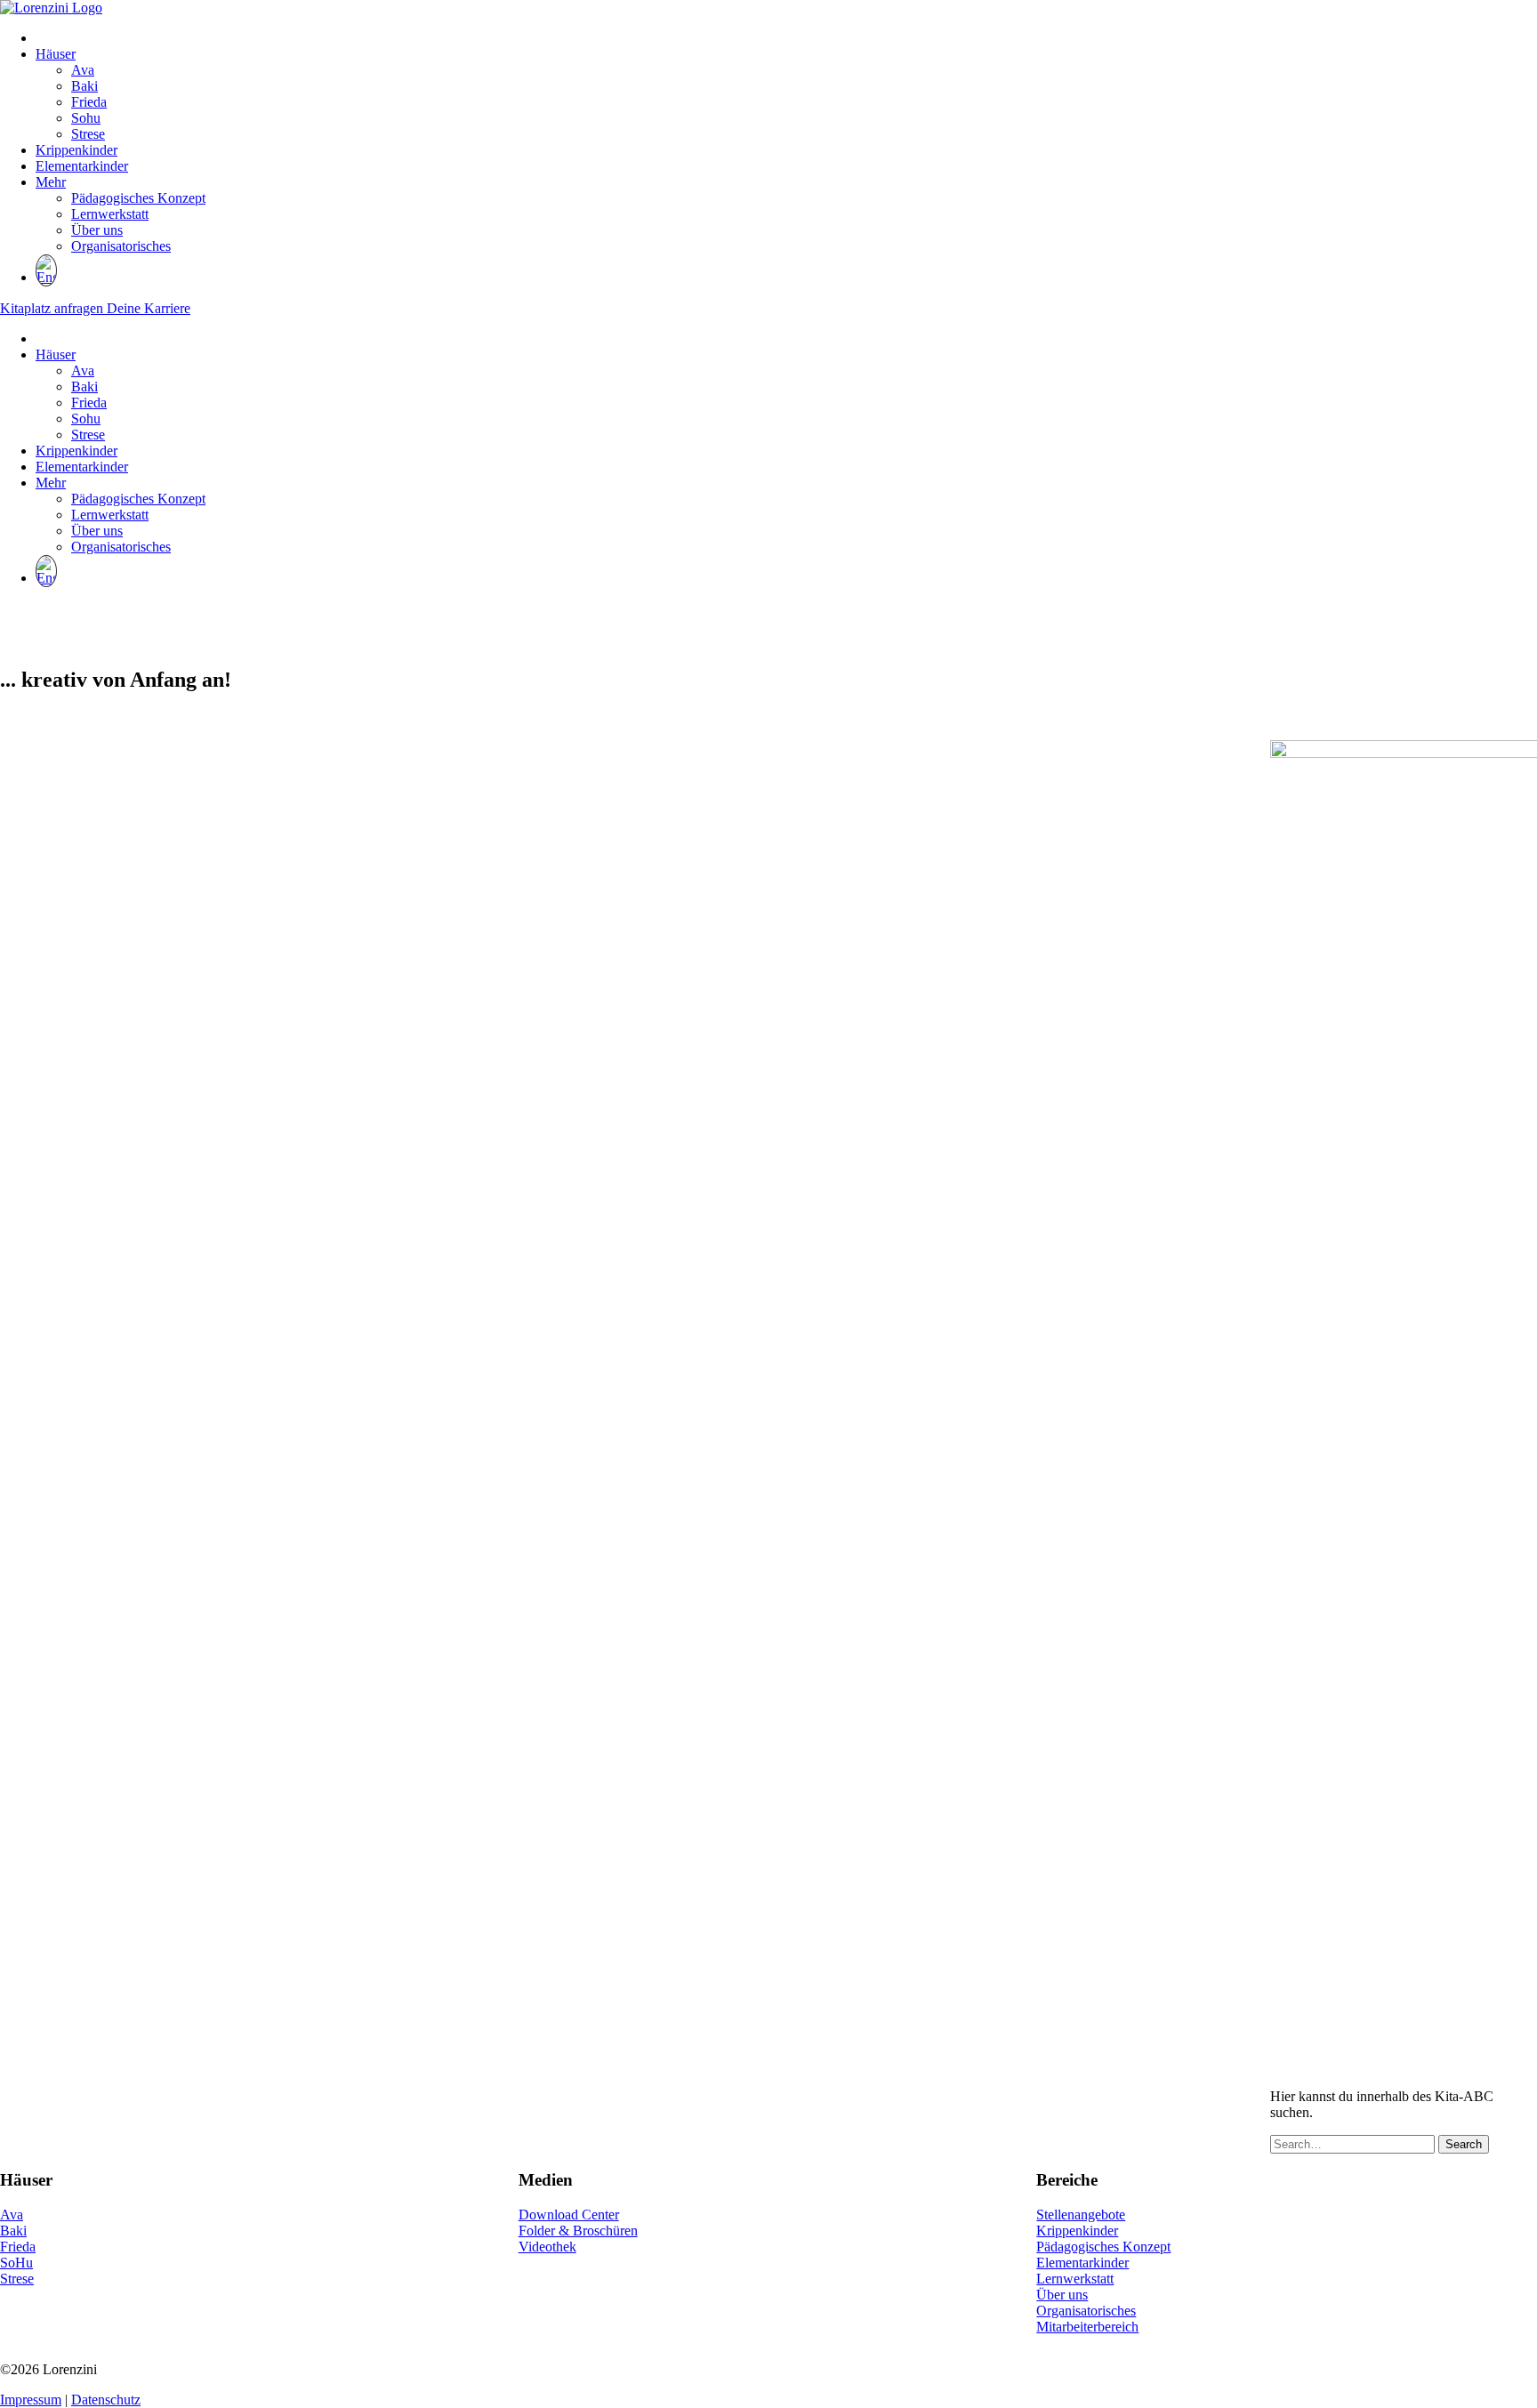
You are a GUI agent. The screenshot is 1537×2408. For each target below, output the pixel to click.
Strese (88, 134)
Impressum (31, 2400)
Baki (84, 86)
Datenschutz (106, 2400)
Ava (83, 70)
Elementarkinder (82, 166)
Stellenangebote (1081, 2215)
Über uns (97, 230)
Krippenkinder (76, 150)
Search (1464, 2144)
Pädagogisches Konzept (138, 198)
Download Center (569, 2215)
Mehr (51, 182)
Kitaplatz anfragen (53, 308)
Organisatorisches (121, 246)
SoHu (16, 2263)
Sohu (86, 118)
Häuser (56, 54)
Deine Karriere (149, 308)
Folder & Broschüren (578, 2231)
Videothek (547, 2247)
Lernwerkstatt (110, 214)
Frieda (89, 102)
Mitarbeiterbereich (1087, 2327)
